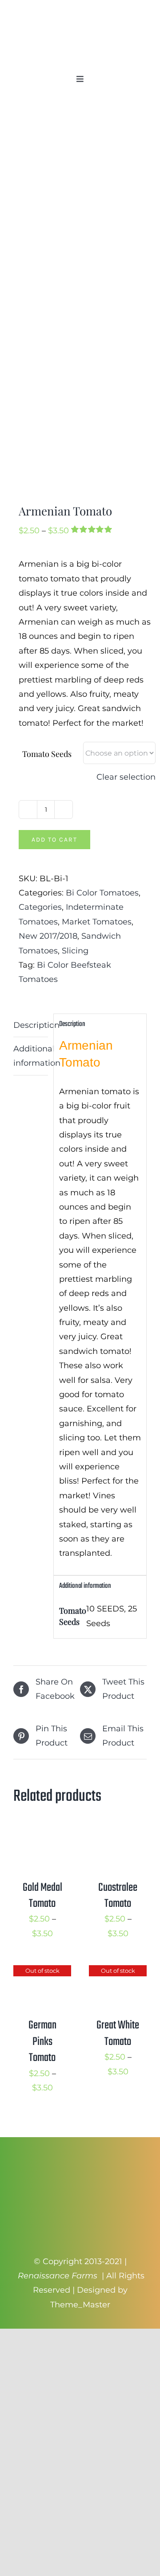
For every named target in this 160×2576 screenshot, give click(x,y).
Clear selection (126, 777)
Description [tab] (31, 1025)
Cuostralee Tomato (118, 1896)
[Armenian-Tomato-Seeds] (80, 303)
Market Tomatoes (97, 922)
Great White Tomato (118, 2033)
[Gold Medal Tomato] (42, 1834)
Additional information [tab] (31, 1056)
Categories (40, 907)
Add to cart (54, 840)
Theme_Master (80, 2305)
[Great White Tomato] (118, 1972)
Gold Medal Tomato (42, 1896)
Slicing (75, 951)
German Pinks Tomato (42, 2042)
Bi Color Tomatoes (102, 893)
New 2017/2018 (48, 936)
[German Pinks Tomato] (42, 1972)
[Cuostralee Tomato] (118, 1834)
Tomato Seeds (47, 754)
